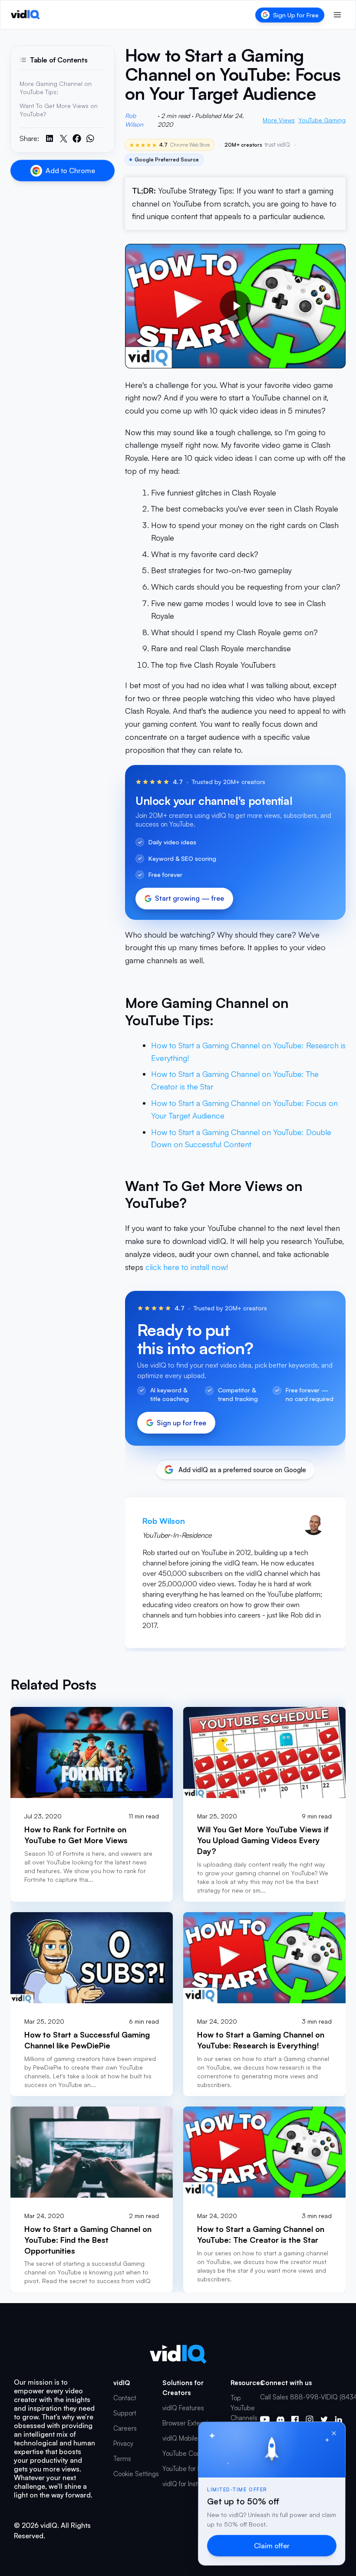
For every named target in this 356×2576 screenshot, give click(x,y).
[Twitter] (324, 2419)
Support (125, 2413)
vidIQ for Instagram (190, 2484)
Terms (122, 2459)
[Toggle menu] (337, 15)
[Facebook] (295, 2420)
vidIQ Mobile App (187, 2438)
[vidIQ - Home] (25, 15)
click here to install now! (187, 1267)
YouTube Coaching (189, 2453)
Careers (125, 2428)
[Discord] (280, 2419)
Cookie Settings (136, 2474)
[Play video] (235, 306)
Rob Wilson (134, 120)
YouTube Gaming (322, 120)
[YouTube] (265, 2420)
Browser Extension (189, 2423)
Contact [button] (125, 2398)
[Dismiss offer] (334, 2433)
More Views (279, 120)
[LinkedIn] (338, 2419)
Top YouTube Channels (244, 2408)
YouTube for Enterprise (195, 2469)
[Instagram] (310, 2419)
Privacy (123, 2443)
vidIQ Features (183, 2408)
